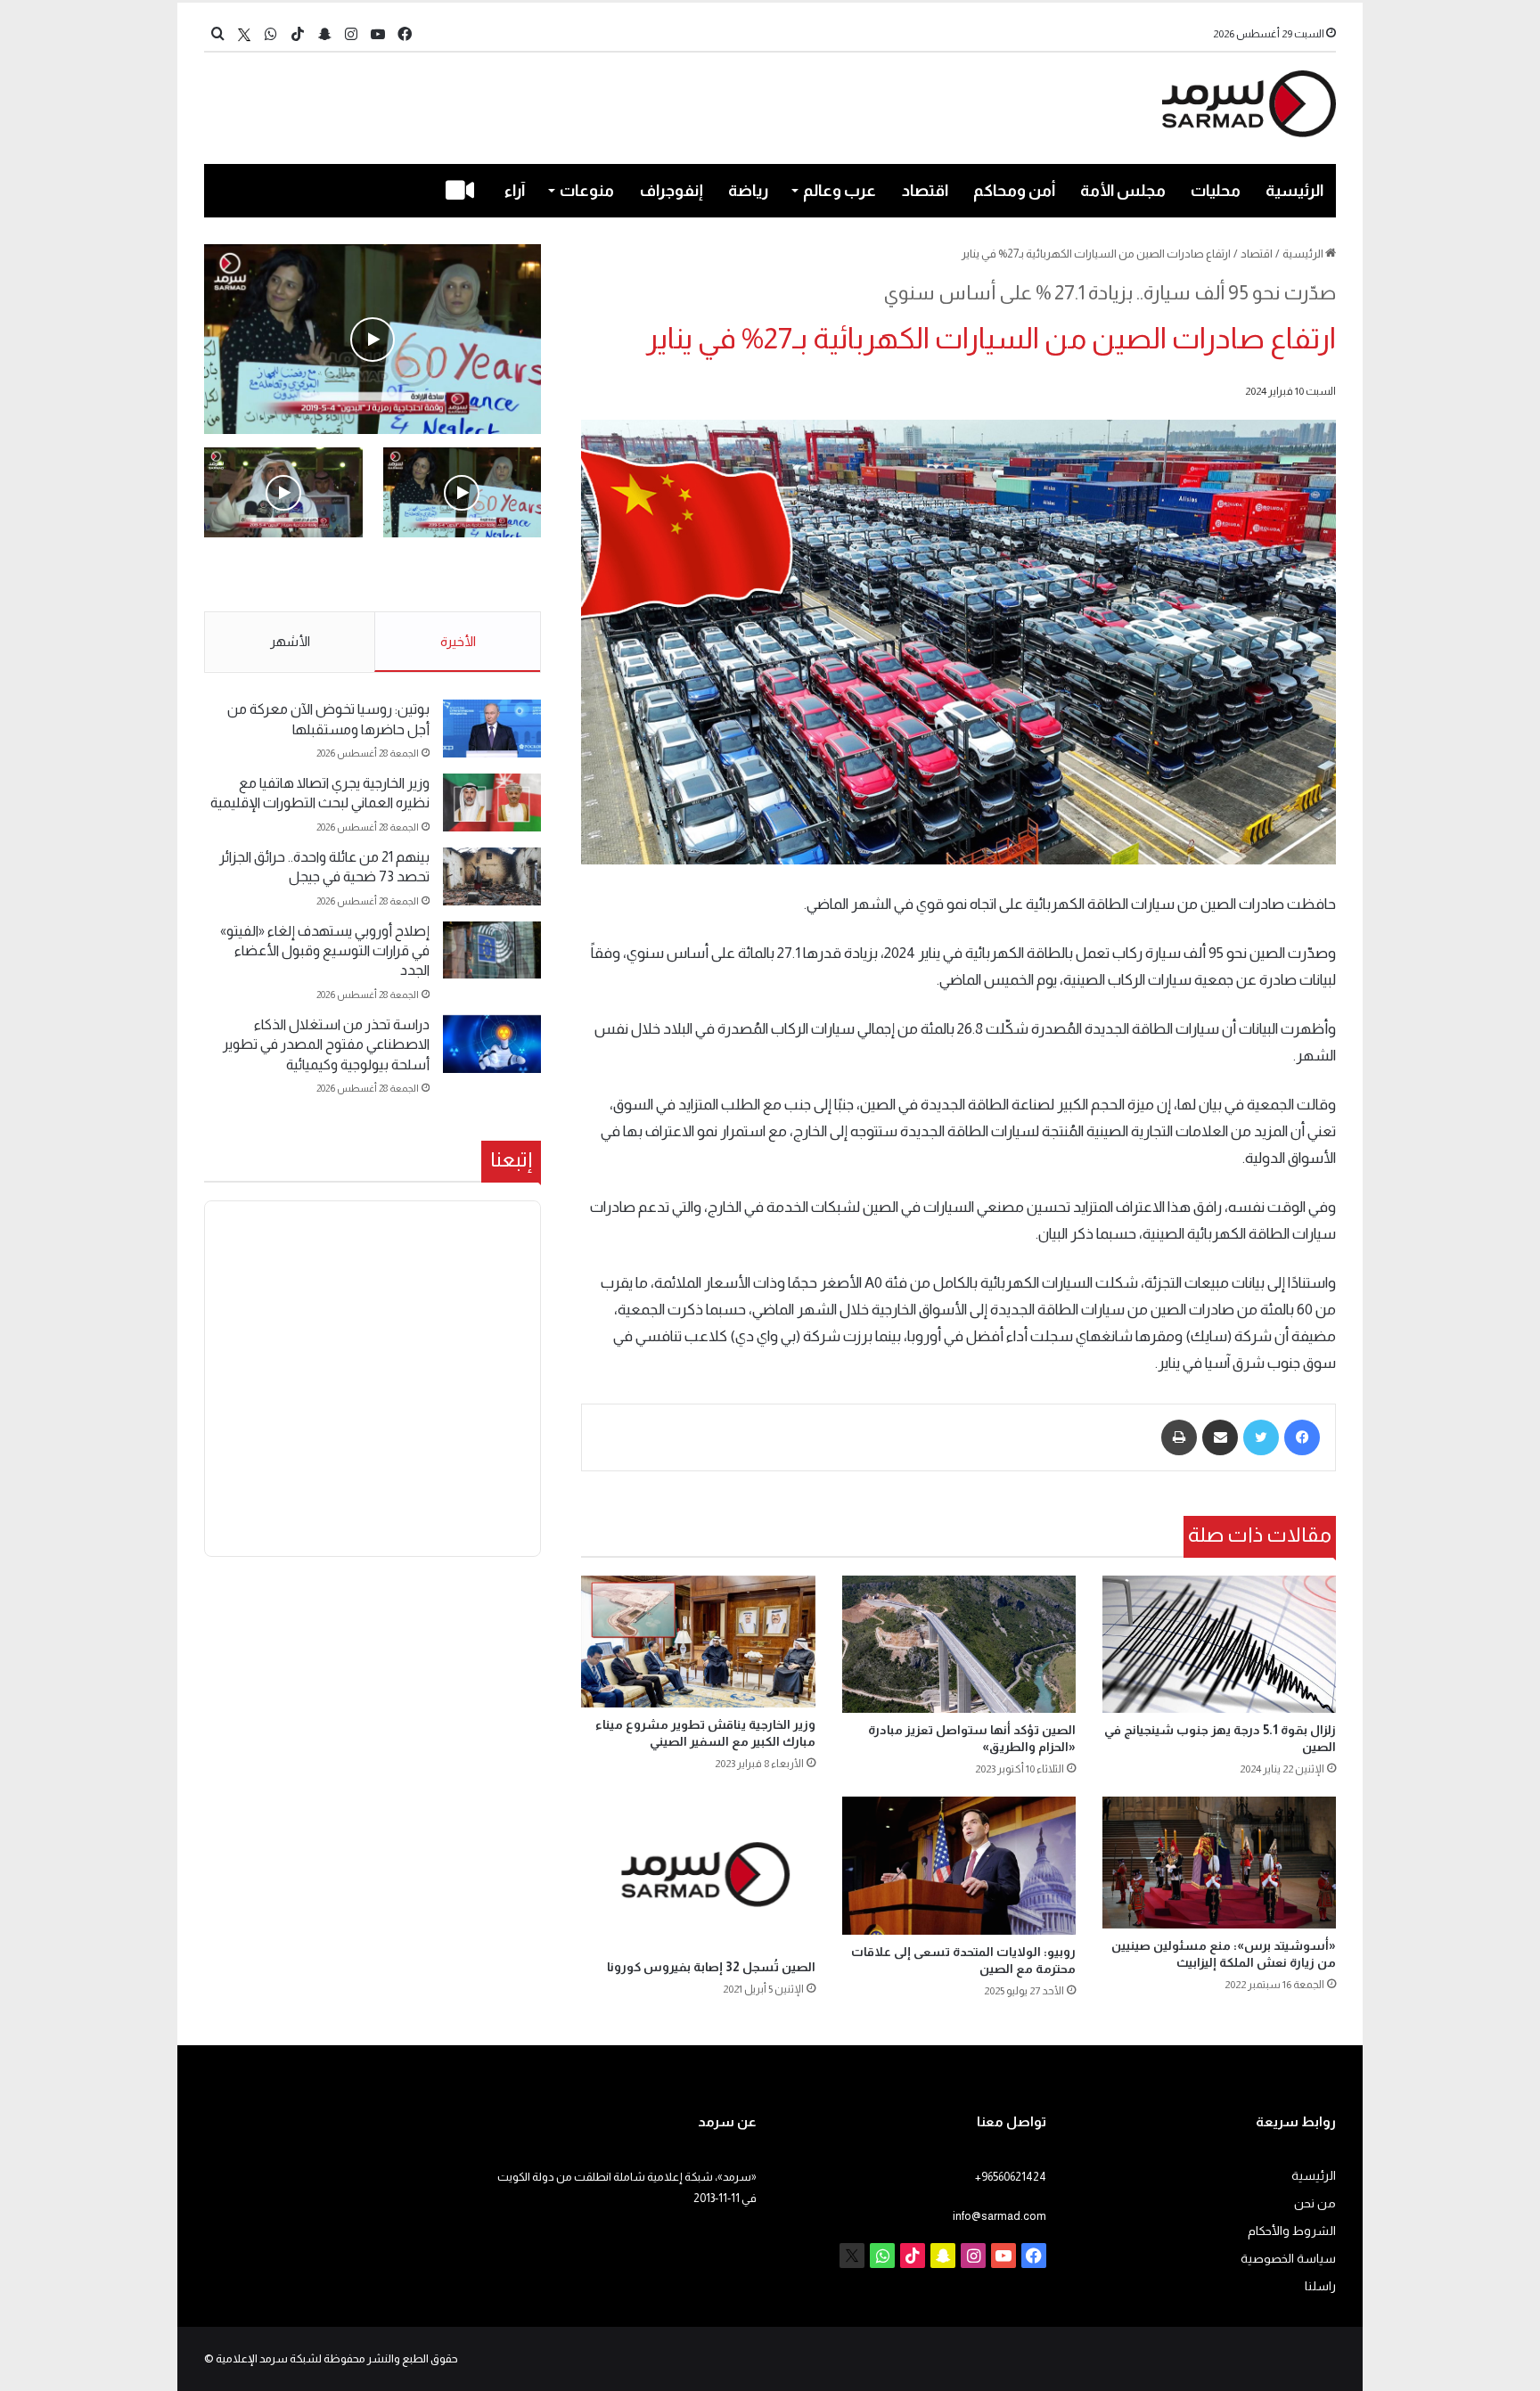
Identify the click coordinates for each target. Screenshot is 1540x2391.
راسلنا (1320, 2286)
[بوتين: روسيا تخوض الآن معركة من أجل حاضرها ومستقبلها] (492, 729)
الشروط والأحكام (1292, 2231)
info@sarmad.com (999, 2216)
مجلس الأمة (1123, 191)
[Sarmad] (1249, 104)
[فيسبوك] (1302, 1437)
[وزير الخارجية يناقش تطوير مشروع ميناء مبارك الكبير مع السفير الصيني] (698, 1642)
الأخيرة (458, 641)
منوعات (587, 191)
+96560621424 (1011, 2177)
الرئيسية (1294, 191)
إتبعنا (511, 1159)
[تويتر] (1261, 1437)
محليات (1216, 191)
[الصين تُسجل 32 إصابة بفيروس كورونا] (698, 1873)
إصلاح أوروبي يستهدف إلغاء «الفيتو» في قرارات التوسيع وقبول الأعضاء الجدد (325, 951)
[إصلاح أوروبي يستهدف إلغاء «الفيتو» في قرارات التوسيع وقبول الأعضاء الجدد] (492, 950)
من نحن (1315, 2203)
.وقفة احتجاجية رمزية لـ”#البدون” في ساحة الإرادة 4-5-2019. (464, 576)
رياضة (748, 191)
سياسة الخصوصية (1288, 2259)
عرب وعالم (840, 191)
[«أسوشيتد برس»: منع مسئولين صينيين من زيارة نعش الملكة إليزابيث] (1219, 1863)
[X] (244, 34)
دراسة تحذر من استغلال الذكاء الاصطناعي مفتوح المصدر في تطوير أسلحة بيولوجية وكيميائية (326, 1044)
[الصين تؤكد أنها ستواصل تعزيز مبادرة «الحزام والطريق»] (959, 1644)
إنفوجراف (672, 191)
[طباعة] (1179, 1437)
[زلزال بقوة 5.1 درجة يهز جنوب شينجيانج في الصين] (1219, 1644)
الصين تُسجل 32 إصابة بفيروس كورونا (711, 1967)
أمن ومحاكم (1014, 191)
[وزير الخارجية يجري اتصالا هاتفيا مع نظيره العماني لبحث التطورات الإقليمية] (492, 802)
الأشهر (290, 641)
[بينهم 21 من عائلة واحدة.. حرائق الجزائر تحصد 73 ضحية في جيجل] (492, 876)
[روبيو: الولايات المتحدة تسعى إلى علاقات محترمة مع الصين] (959, 1865)
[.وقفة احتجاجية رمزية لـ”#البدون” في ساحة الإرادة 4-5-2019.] (373, 339)
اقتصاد (925, 191)
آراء (515, 191)
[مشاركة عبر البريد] (1220, 1437)
